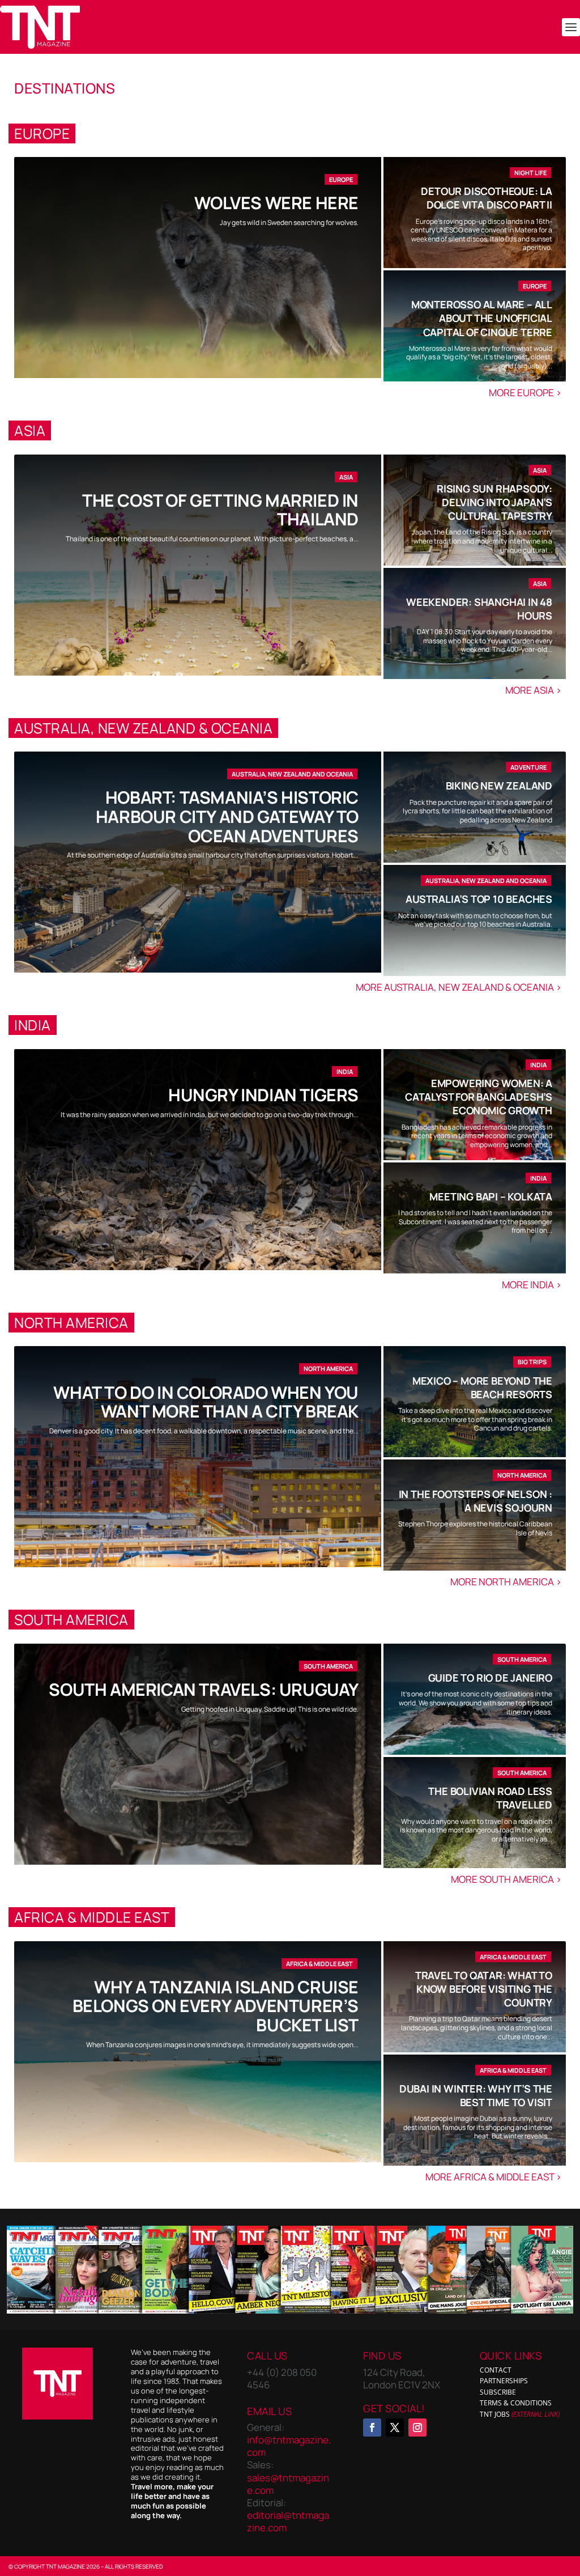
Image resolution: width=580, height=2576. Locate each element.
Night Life (530, 173)
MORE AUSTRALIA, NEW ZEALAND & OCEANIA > (459, 987)
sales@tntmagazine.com (288, 2483)
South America (328, 1666)
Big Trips (532, 1362)
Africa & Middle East (319, 1964)
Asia (346, 477)
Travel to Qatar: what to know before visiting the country (484, 1989)
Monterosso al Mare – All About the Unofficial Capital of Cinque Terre (482, 318)
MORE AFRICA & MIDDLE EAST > (494, 2177)
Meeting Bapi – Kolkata (491, 1196)
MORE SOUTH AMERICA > (507, 1879)
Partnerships (504, 2381)
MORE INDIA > (532, 1285)
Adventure (528, 767)
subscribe (498, 2392)
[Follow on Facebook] (372, 2428)
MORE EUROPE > (526, 392)
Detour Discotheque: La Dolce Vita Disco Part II (487, 198)
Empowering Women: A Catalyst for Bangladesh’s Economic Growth (479, 1097)
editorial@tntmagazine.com (288, 2521)
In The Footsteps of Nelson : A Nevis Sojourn (475, 1501)
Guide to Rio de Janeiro (490, 1678)
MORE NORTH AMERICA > (507, 1582)
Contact (496, 2369)
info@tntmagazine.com (289, 2446)
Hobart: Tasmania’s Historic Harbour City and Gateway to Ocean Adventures (227, 816)
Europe (341, 179)
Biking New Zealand (499, 786)
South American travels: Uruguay (204, 1689)
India (345, 1071)
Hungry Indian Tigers (263, 1095)
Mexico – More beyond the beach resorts (482, 1387)
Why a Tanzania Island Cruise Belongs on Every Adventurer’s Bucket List (216, 2006)
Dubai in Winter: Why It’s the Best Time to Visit (476, 2095)
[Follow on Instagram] (417, 2428)
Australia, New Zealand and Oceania (292, 774)
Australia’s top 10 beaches (479, 899)
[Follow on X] (395, 2428)
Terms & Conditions (516, 2403)
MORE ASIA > (534, 690)
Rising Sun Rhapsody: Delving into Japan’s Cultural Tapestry (494, 502)
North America (328, 1368)
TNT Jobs (495, 2414)
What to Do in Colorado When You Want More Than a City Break (206, 1402)
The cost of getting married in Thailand (220, 510)
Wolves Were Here (276, 203)
